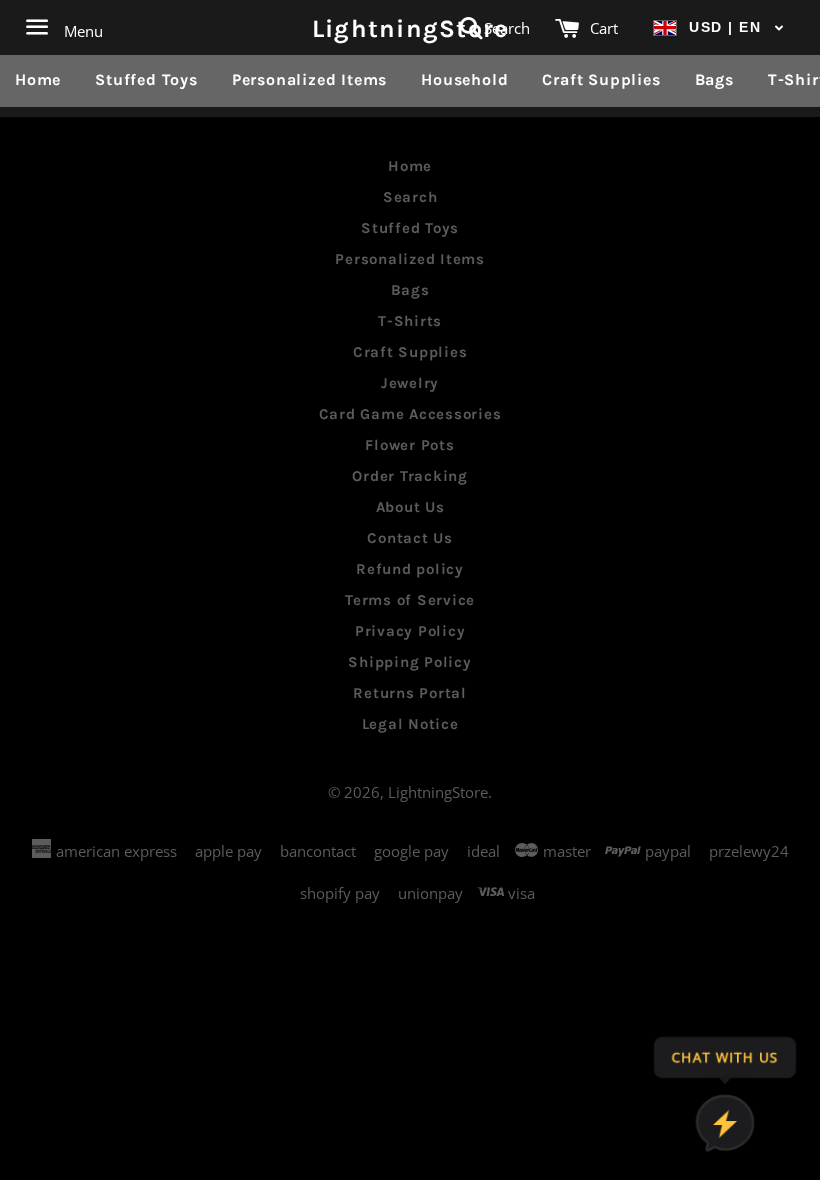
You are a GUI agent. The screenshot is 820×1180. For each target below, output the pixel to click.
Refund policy (410, 569)
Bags (714, 79)
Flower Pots (409, 445)
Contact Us (410, 538)
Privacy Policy (410, 631)
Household (464, 79)
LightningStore (410, 27)
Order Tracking (410, 476)
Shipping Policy (409, 662)
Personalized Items (309, 79)
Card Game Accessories (410, 414)
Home (38, 79)
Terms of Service (410, 600)
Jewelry (410, 383)
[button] (719, 27)
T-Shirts (410, 321)
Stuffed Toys (146, 79)
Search (410, 197)
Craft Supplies (601, 79)
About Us (410, 507)
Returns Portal (410, 693)
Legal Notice (410, 724)
